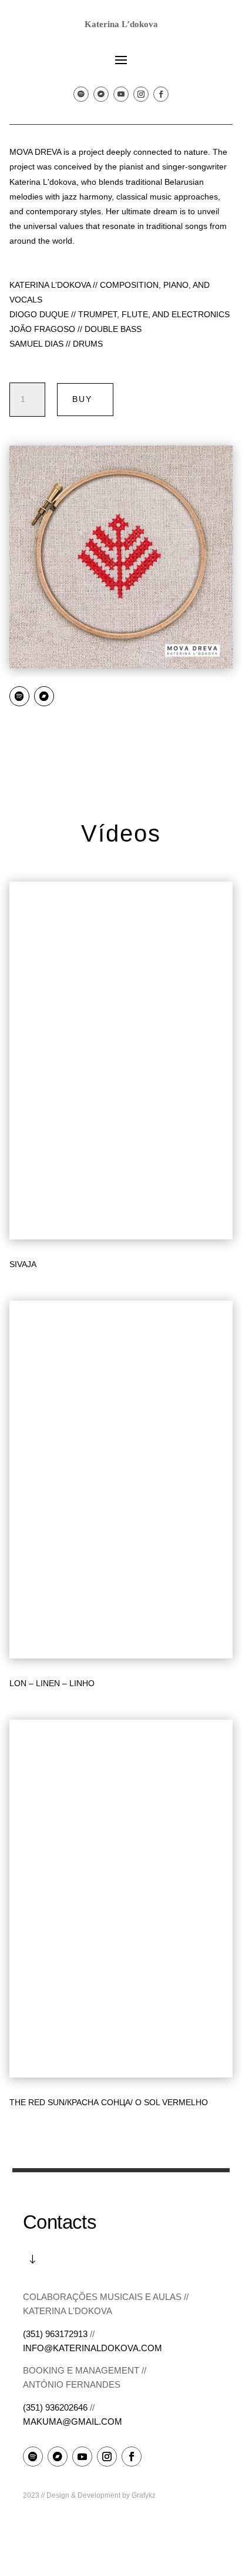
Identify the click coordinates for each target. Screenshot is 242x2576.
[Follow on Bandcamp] (101, 94)
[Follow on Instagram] (141, 94)
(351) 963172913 (55, 2334)
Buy (82, 399)
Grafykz (144, 2495)
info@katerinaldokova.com (93, 2348)
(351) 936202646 (55, 2407)
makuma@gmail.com (73, 2422)
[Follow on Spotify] (81, 94)
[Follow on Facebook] (161, 94)
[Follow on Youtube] (121, 94)
